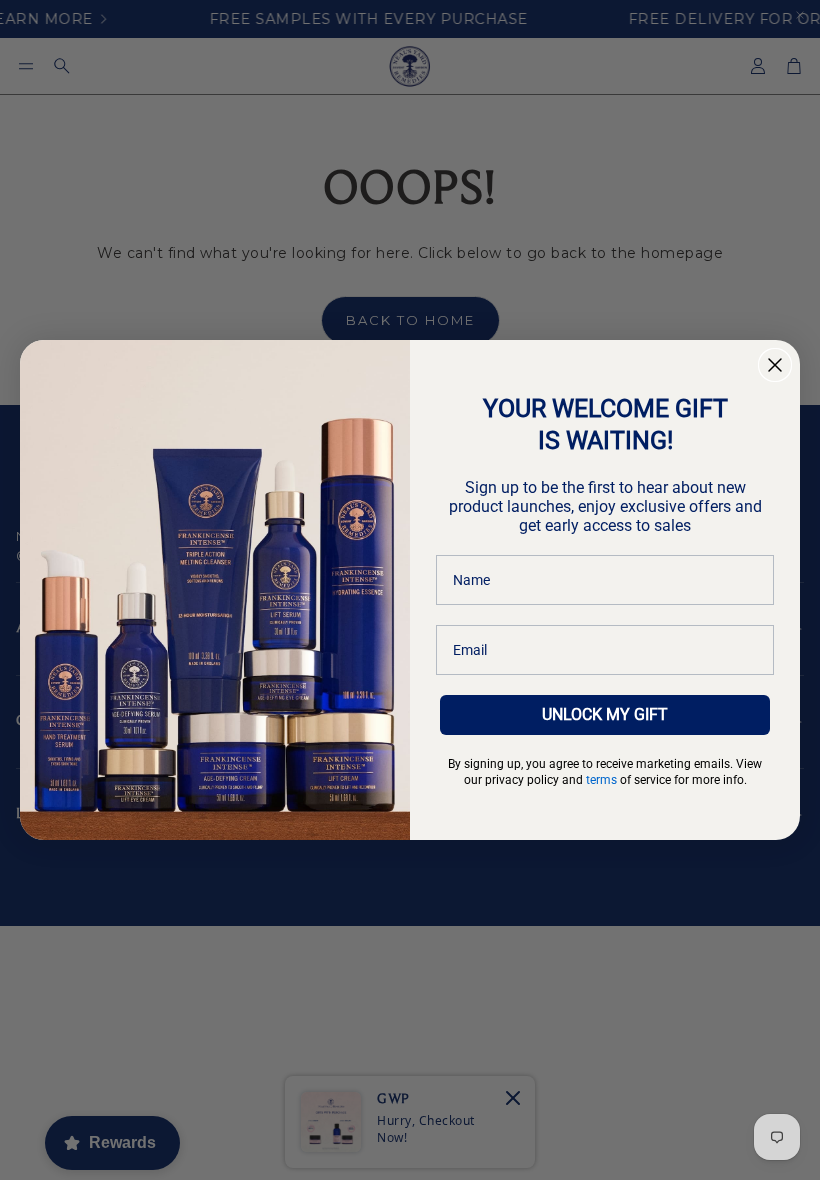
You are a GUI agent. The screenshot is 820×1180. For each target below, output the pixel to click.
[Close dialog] (775, 365)
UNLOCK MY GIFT (605, 714)
